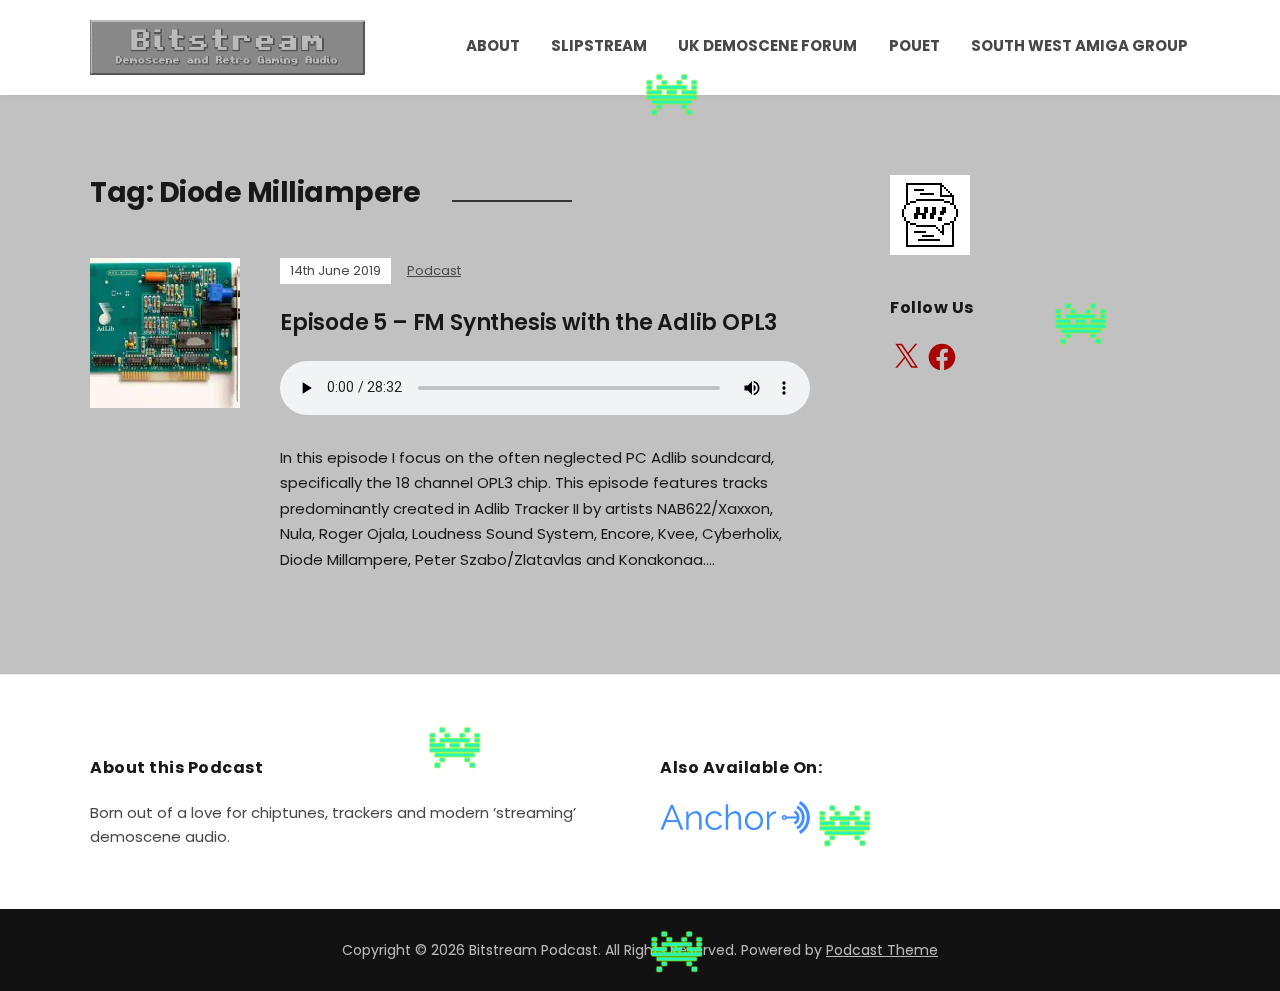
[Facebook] (942, 357)
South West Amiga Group (1079, 45)
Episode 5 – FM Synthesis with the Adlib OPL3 (528, 322)
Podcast (434, 270)
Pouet (914, 45)
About (493, 45)
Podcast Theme (882, 950)
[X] (906, 357)
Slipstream (599, 45)
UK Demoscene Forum (767, 45)
